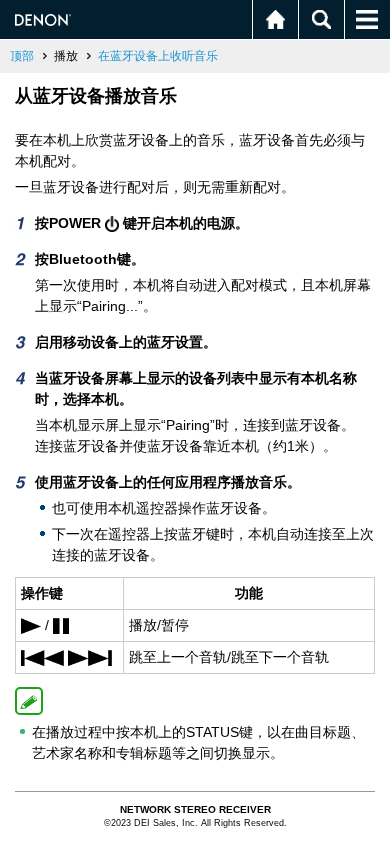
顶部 (22, 56)
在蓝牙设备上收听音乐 (158, 56)
